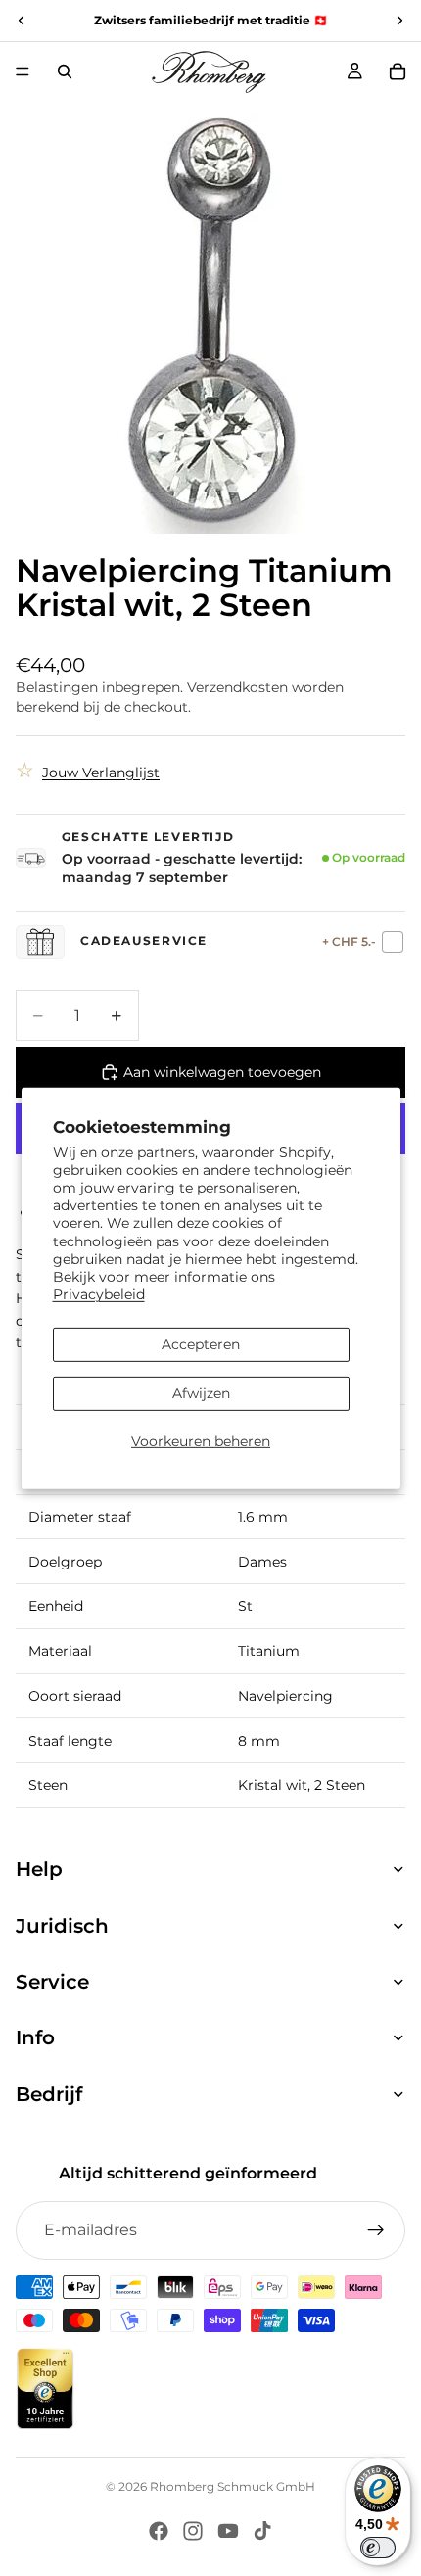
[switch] (378, 2548)
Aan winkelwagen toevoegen (222, 1072)
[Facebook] (159, 2531)
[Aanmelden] (376, 2230)
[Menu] (23, 71)
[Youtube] (228, 2531)
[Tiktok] (262, 2531)
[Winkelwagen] (398, 71)
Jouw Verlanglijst (101, 773)
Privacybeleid (99, 1294)
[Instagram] (193, 2531)
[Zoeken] (65, 71)
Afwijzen (201, 1393)
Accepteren (201, 1344)
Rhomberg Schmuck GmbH (233, 2486)
